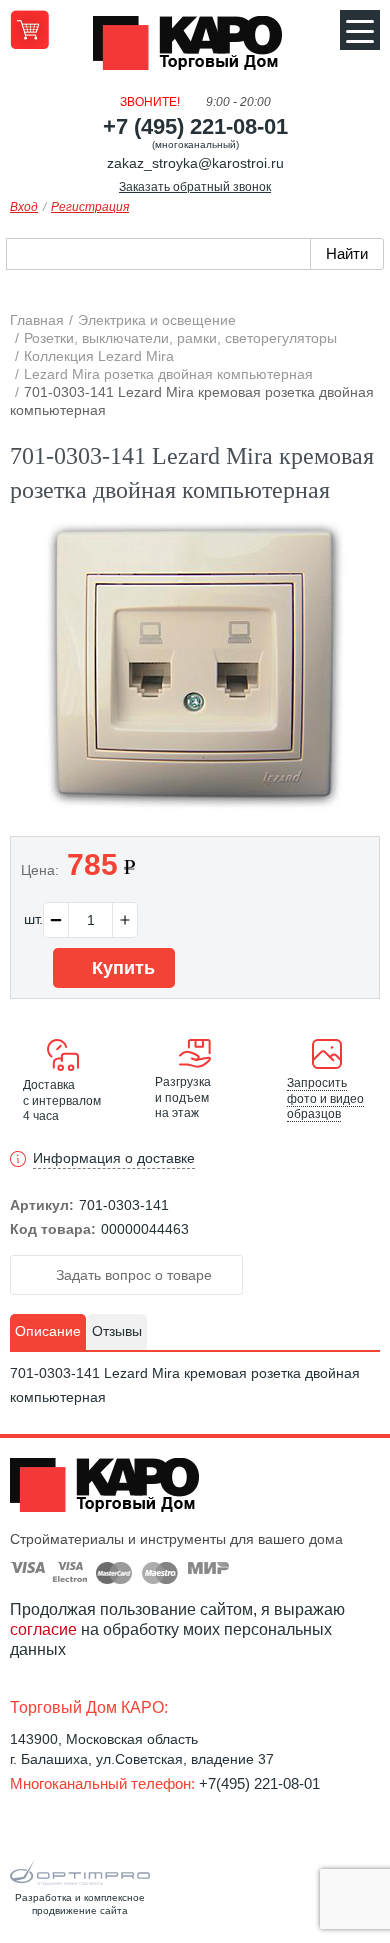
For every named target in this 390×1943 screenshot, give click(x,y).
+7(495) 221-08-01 (259, 1783)
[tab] (48, 1332)
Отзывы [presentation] (117, 1331)
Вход (24, 207)
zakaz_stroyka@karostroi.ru (195, 163)
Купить (121, 968)
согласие (43, 1629)
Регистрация (90, 207)
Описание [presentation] (48, 1331)
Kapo (195, 49)
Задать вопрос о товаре (132, 1275)
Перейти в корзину (29, 29)
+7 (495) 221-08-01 (195, 126)
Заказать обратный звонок (195, 187)
